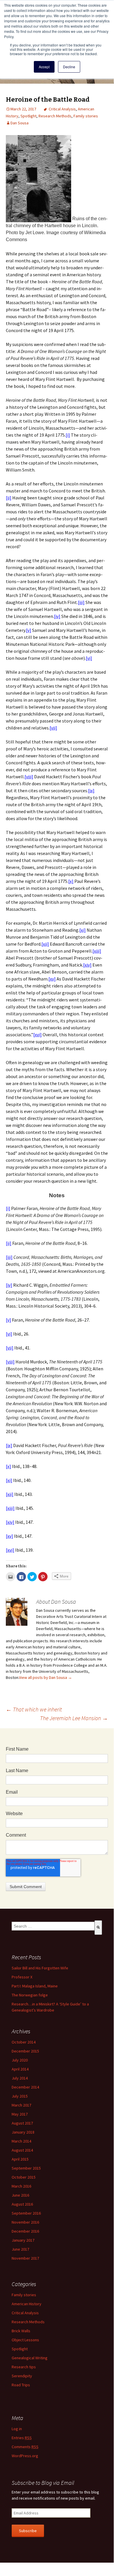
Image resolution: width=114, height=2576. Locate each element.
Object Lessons (25, 2340)
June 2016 (20, 2195)
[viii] (29, 777)
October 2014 (24, 2042)
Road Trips (21, 2385)
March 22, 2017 (23, 109)
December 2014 (25, 2087)
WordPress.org (25, 2456)
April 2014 (20, 2069)
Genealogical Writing (30, 2358)
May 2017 (20, 2114)
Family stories (86, 116)
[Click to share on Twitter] (32, 1577)
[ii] (9, 498)
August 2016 (22, 2204)
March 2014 (21, 2141)
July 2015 (20, 2096)
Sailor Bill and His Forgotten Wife (40, 1968)
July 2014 (20, 2078)
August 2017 (22, 2123)
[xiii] (97, 951)
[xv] (52, 979)
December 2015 (25, 2051)
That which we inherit (34, 1709)
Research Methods (55, 116)
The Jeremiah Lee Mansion (74, 1718)
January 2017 (23, 2240)
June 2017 (20, 2249)
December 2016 (25, 2231)
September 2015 (26, 2168)
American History (27, 2304)
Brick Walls (21, 2331)
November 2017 (25, 2258)
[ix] (91, 790)
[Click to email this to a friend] (10, 1577)
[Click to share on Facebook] (21, 1577)
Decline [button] (69, 67)
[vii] (53, 728)
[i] (68, 435)
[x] (71, 881)
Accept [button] (44, 67)
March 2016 (21, 2186)
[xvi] (37, 1035)
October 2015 (24, 2177)
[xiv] (87, 965)
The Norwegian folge (30, 1995)
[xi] (83, 930)
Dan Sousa (20, 123)
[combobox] (53, 1926)
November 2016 (25, 2222)
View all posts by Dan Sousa (45, 1677)
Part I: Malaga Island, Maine (35, 1986)
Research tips (24, 2367)
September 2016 (26, 2213)
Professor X (22, 1977)
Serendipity (22, 2376)
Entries (22, 2438)
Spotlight (28, 116)
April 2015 (20, 2159)
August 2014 (22, 2150)
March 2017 (21, 2105)
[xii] (45, 944)
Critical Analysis (62, 109)
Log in (17, 2429)
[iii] (81, 602)
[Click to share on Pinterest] (43, 1577)
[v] (29, 630)
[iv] (57, 616)
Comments (25, 2447)
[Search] (98, 1928)
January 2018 (23, 2132)
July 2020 (20, 2060)
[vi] (89, 658)
